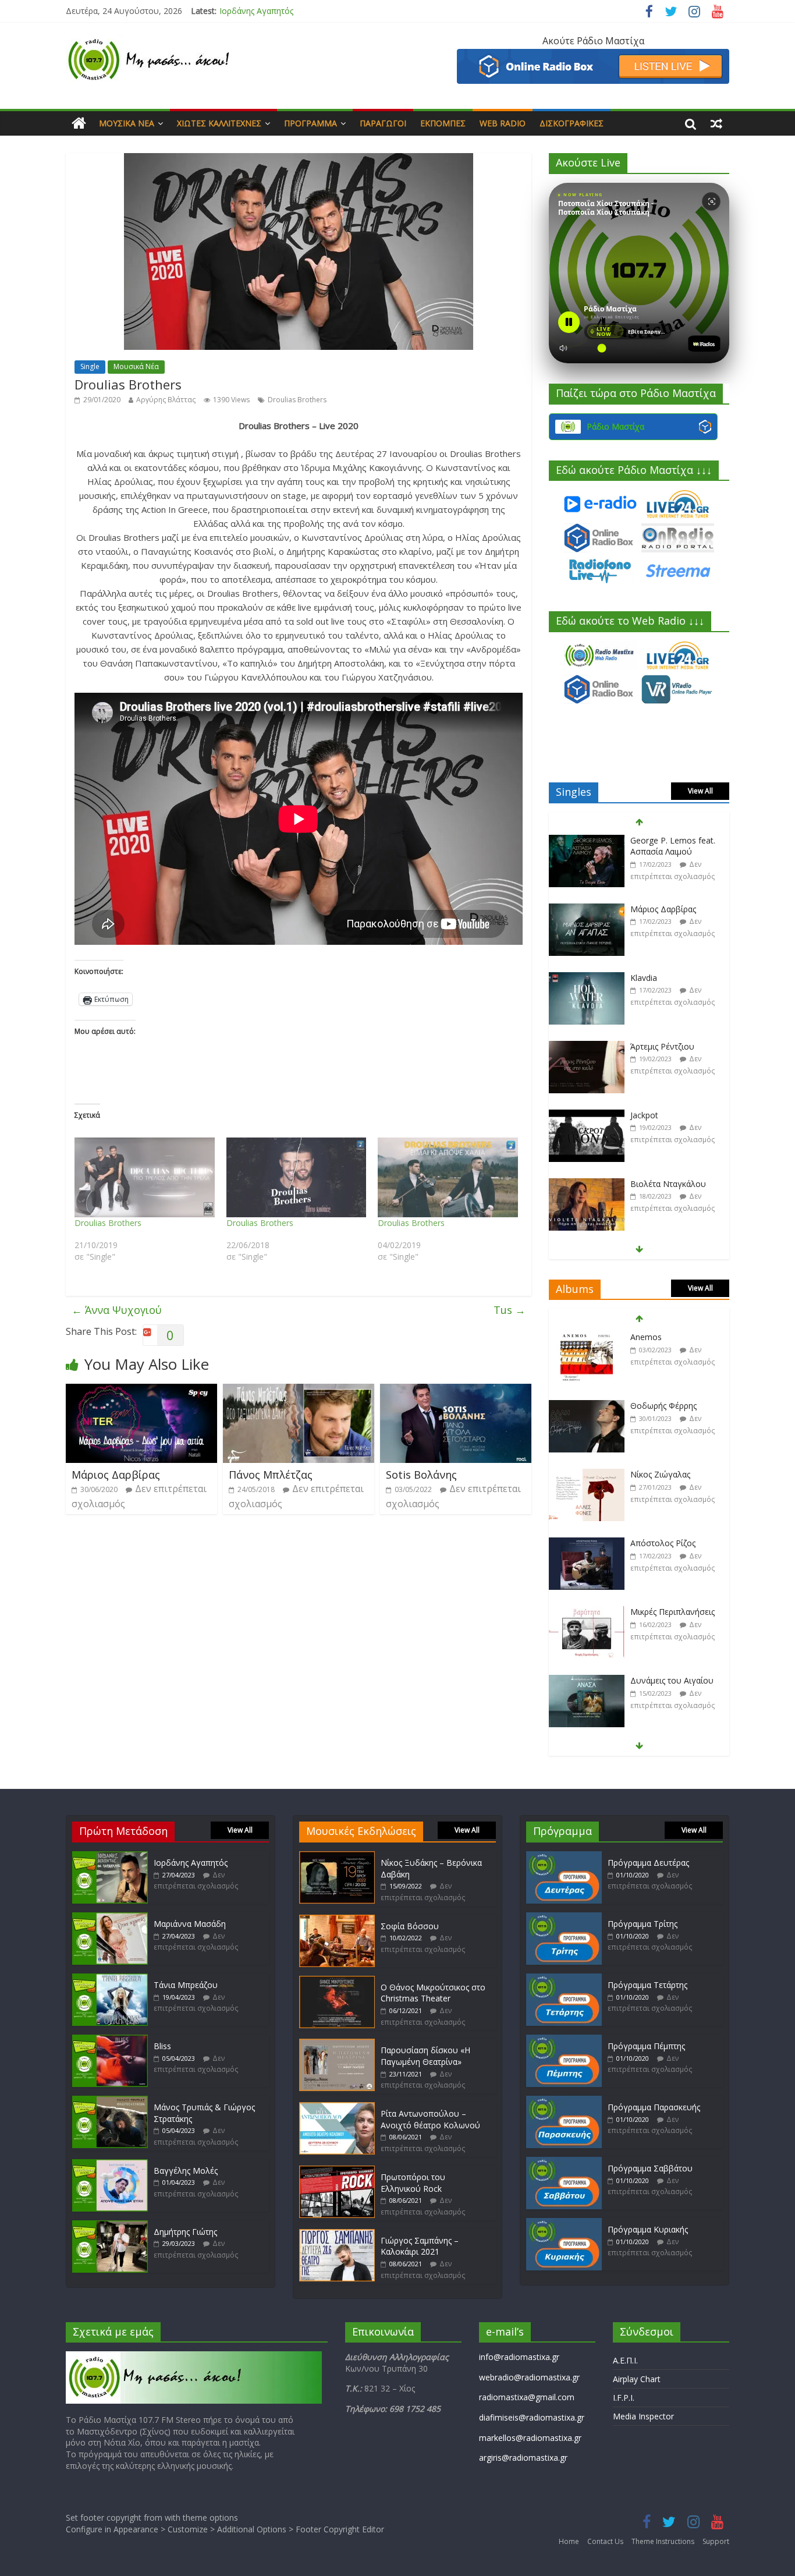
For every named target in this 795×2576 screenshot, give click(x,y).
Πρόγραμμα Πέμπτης (646, 2046)
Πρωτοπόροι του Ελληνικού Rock (413, 2183)
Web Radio (503, 123)
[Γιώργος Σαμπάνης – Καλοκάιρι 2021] (337, 2235)
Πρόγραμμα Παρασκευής (654, 2107)
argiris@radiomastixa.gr (523, 2458)
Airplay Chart (637, 2379)
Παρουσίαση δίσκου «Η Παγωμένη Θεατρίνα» (425, 2056)
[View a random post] (716, 123)
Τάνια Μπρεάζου (186, 1985)
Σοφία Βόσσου (410, 1926)
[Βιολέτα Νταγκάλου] (587, 1184)
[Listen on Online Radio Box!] (593, 56)
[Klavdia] (587, 978)
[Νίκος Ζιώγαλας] (587, 1475)
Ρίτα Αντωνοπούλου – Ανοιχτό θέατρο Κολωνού (430, 2119)
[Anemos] (587, 1337)
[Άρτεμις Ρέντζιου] (587, 1047)
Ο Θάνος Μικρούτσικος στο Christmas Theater (433, 1993)
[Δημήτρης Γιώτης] (110, 2226)
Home (569, 2541)
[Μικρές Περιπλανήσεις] (587, 1612)
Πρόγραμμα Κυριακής (648, 2229)
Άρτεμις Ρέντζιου (662, 1046)
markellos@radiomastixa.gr (530, 2438)
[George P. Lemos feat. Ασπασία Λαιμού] (587, 841)
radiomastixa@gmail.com (527, 2397)
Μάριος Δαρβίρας (116, 1475)
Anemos (646, 1337)
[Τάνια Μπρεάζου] (110, 1979)
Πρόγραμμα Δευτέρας (648, 1863)
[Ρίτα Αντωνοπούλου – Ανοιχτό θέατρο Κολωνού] (337, 2108)
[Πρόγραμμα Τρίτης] (564, 1918)
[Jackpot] (587, 1116)
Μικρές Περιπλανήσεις (672, 1612)
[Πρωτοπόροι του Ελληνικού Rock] (337, 2171)
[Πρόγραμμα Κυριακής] (564, 2224)
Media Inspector (643, 2416)
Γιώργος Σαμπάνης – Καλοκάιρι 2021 (420, 2246)
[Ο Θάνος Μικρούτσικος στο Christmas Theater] (337, 1981)
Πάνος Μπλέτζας (271, 1475)
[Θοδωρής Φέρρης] (587, 1406)
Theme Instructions (663, 2541)
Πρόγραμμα (310, 123)
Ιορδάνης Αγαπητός (191, 1863)
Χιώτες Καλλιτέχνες (219, 123)
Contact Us (605, 2541)
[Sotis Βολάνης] (456, 1391)
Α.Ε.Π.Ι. (625, 2360)
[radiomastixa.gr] (79, 123)
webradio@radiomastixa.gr (529, 2377)
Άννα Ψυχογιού (117, 1310)
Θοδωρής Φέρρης (663, 1406)
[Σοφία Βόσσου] (337, 1920)
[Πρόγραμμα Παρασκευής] (564, 2101)
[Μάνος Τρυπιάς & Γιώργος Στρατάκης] (110, 2101)
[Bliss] (110, 2040)
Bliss (162, 2046)
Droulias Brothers (297, 400)
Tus (510, 1310)
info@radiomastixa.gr (519, 2357)
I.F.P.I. (624, 2398)
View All (700, 791)
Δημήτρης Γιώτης (185, 2232)
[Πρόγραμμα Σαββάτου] (564, 2162)
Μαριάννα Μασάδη (255, 11)
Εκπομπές (443, 123)
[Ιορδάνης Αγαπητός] (110, 1857)
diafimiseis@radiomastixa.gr (532, 2417)
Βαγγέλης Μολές (186, 2171)
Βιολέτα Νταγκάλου (668, 1184)
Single (90, 366)
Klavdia (644, 978)
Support (716, 2541)
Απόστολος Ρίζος (663, 1543)
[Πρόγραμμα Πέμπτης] (564, 2040)
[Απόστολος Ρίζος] (587, 1544)
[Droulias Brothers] (145, 1178)
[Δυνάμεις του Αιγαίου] (587, 1681)
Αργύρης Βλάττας (166, 400)
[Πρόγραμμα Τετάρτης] (564, 1979)
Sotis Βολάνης (421, 1475)
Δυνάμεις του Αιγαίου (672, 1680)
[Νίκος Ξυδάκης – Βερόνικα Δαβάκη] (337, 1857)
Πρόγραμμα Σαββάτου (650, 2168)
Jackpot (644, 1115)
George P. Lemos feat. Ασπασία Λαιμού (673, 846)
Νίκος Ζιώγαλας (660, 1474)
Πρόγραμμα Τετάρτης (647, 1985)
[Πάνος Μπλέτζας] (299, 1391)
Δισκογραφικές (572, 123)
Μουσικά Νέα (127, 123)
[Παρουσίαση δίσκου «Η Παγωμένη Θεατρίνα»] (337, 2044)
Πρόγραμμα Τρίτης (643, 1924)
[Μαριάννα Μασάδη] (110, 1918)
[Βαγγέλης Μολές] (110, 2165)
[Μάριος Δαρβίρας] (141, 1391)
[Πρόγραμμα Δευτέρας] (564, 1857)
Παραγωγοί (383, 123)
